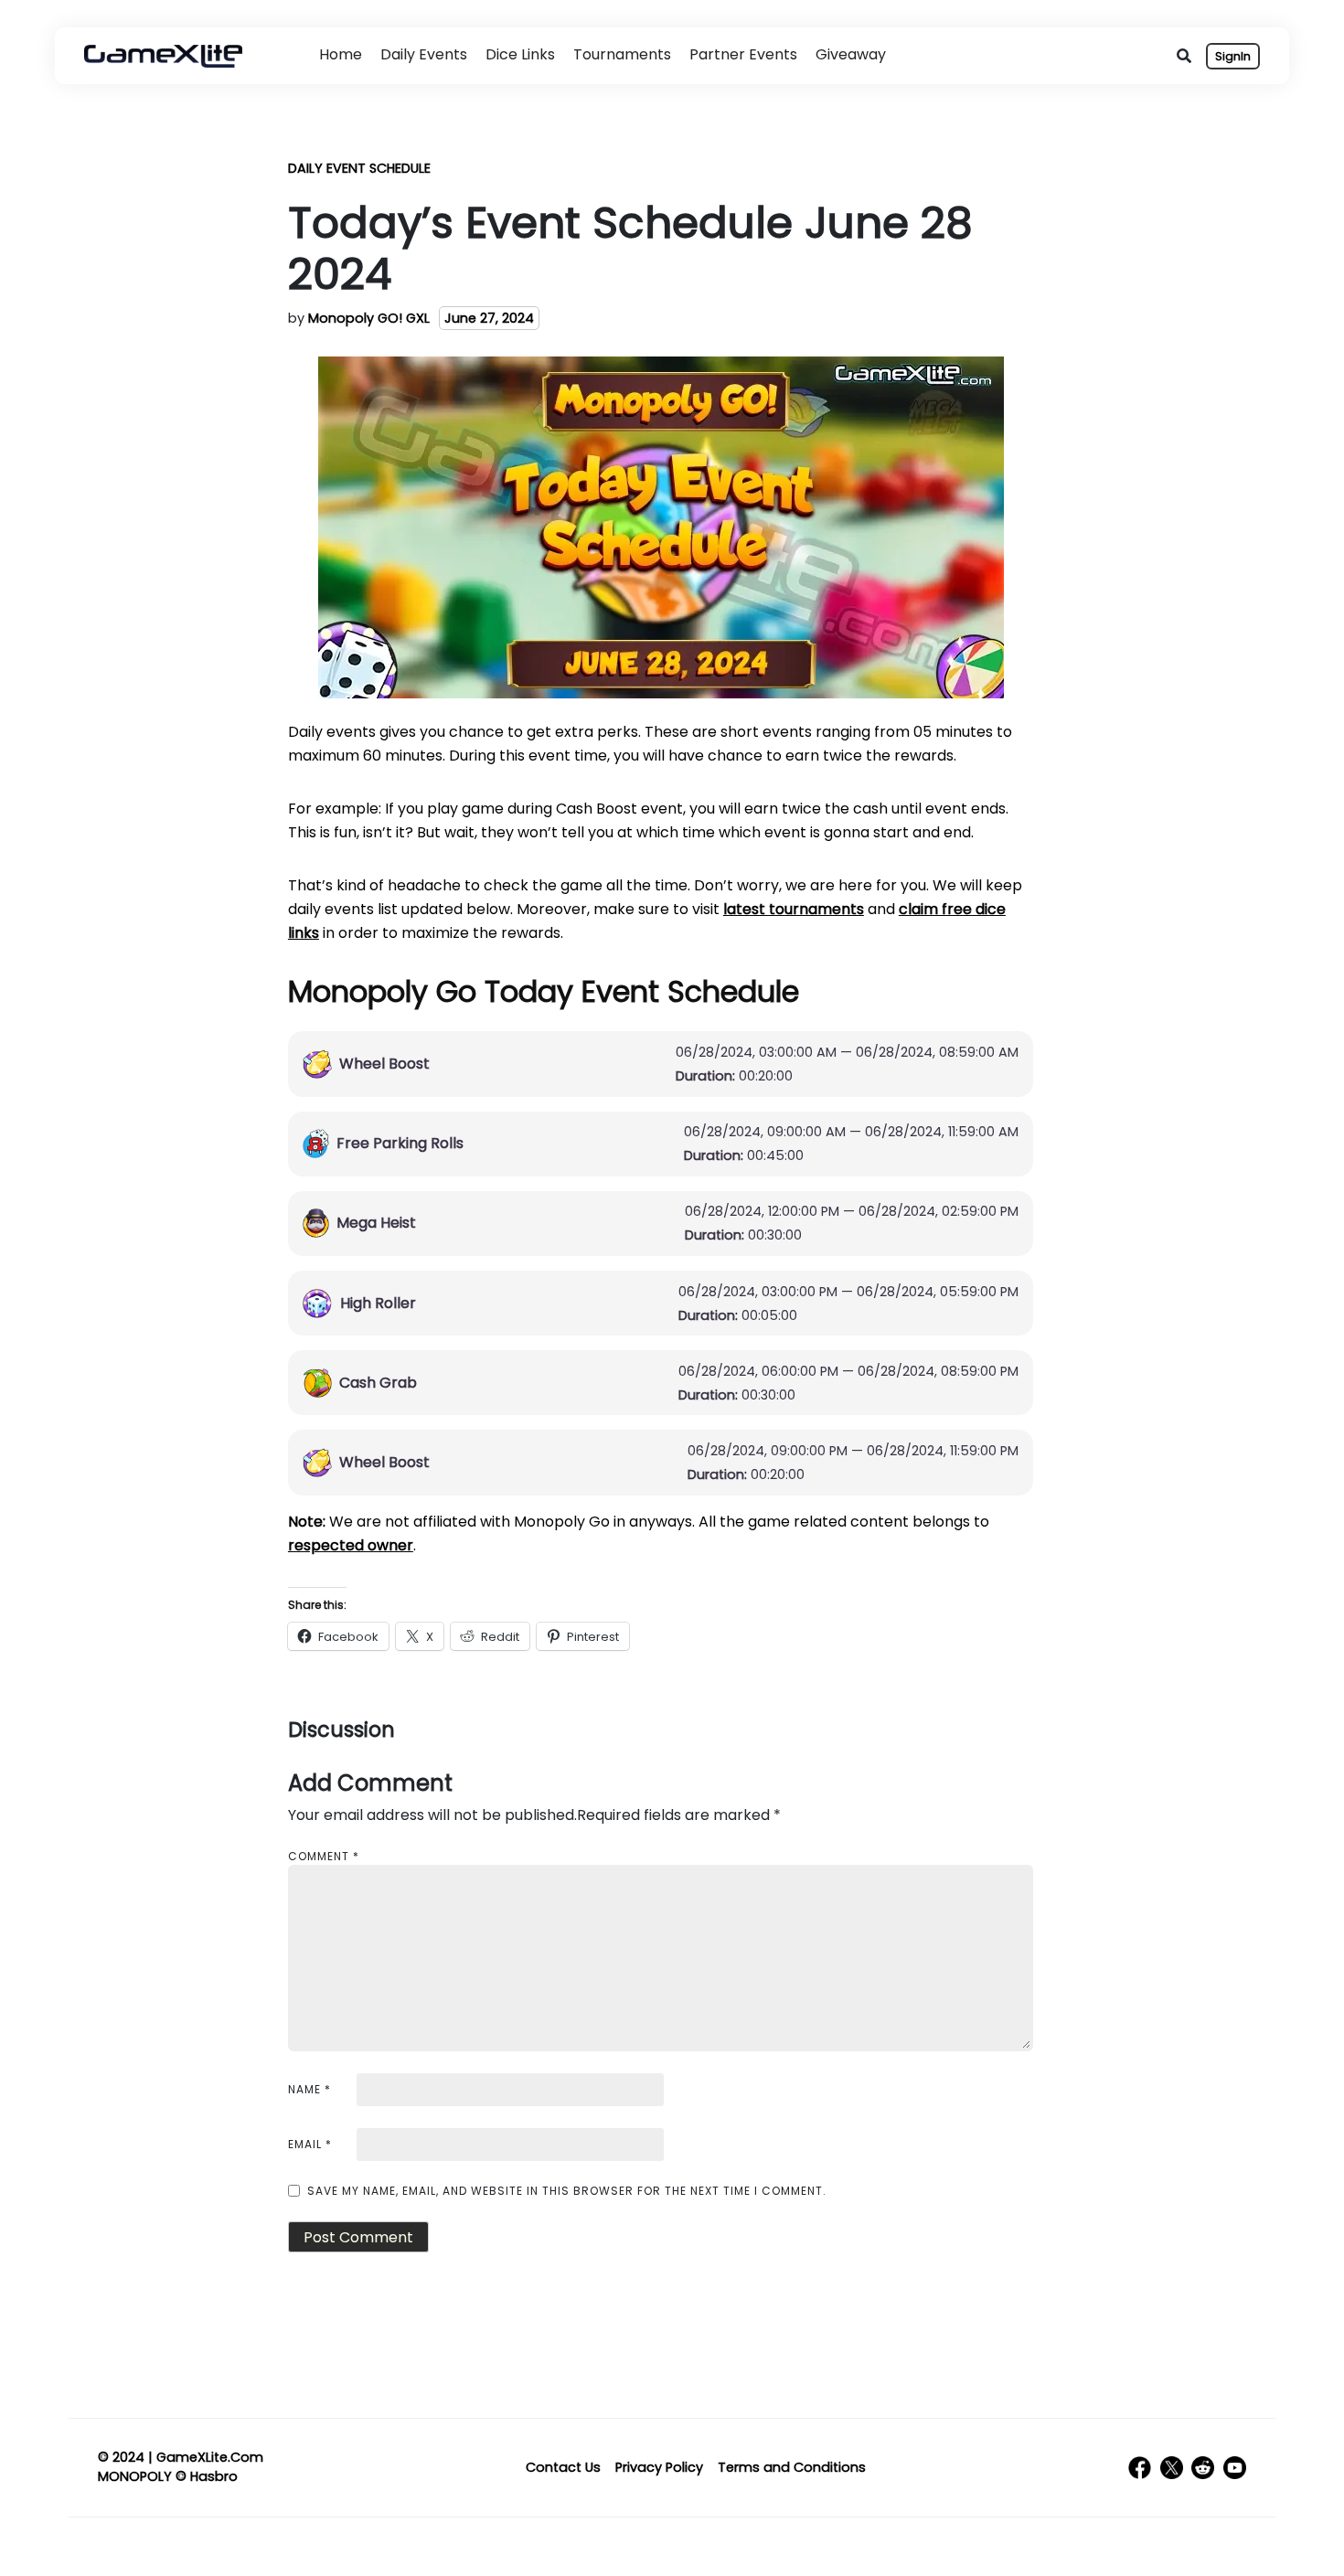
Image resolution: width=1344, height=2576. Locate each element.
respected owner (351, 1545)
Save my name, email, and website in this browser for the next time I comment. (567, 2191)
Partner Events (743, 54)
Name (309, 2089)
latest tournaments (794, 909)
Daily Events (424, 54)
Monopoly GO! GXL (369, 318)
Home (341, 54)
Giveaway (851, 54)
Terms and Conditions (792, 2467)
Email (310, 2144)
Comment (324, 1856)
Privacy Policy (659, 2467)
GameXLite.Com (210, 2457)
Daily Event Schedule (359, 168)
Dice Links (520, 54)
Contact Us (563, 2467)
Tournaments (622, 54)
